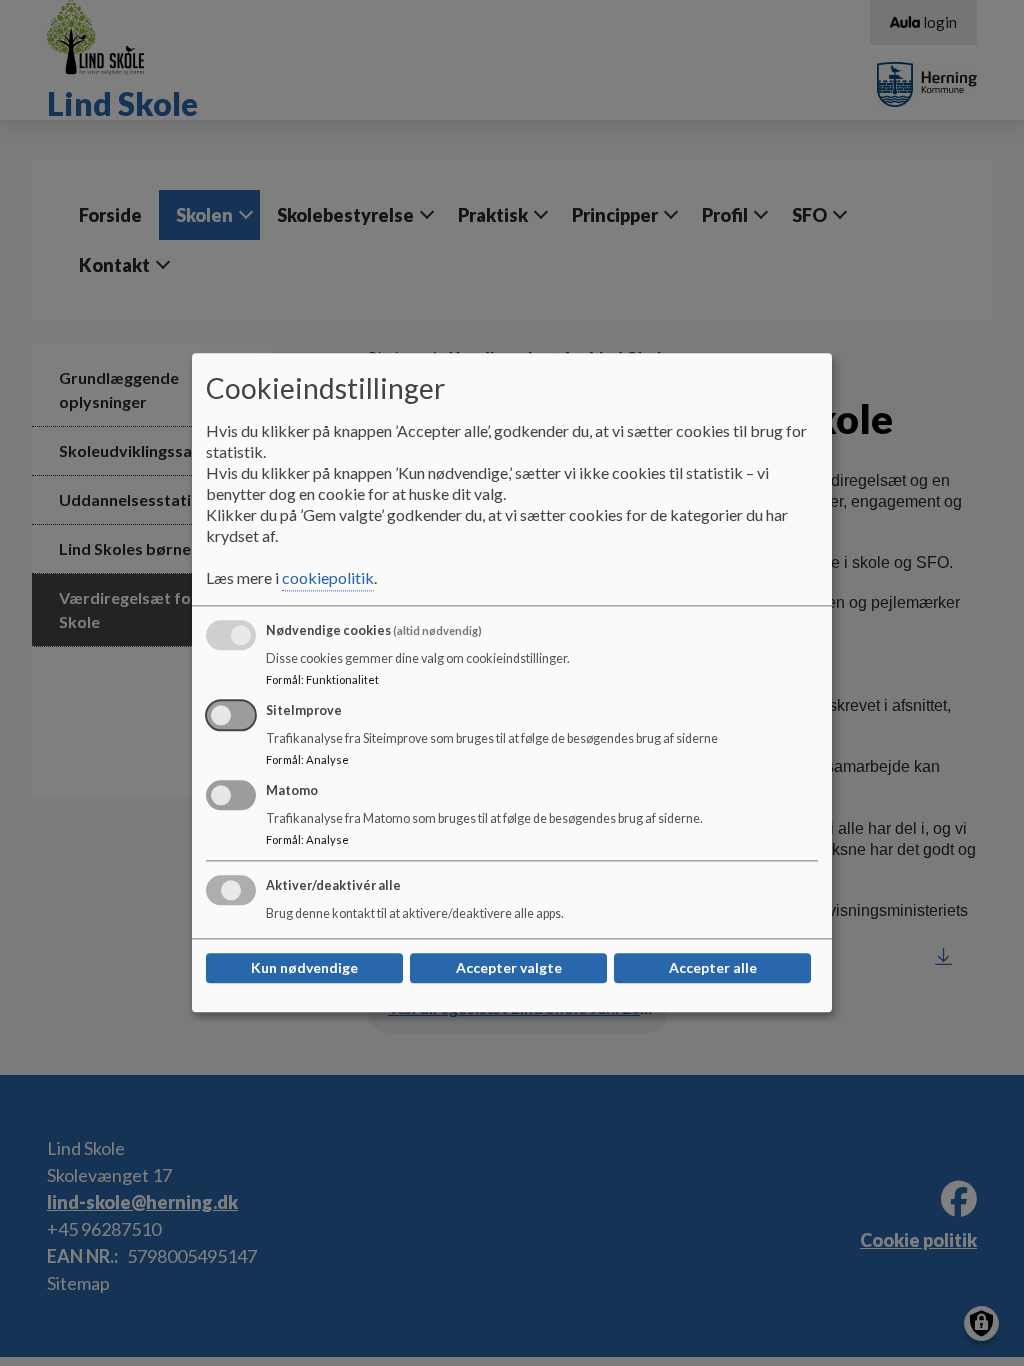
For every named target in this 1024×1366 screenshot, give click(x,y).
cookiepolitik (328, 578)
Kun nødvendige (304, 968)
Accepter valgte (509, 968)
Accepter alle (713, 968)
